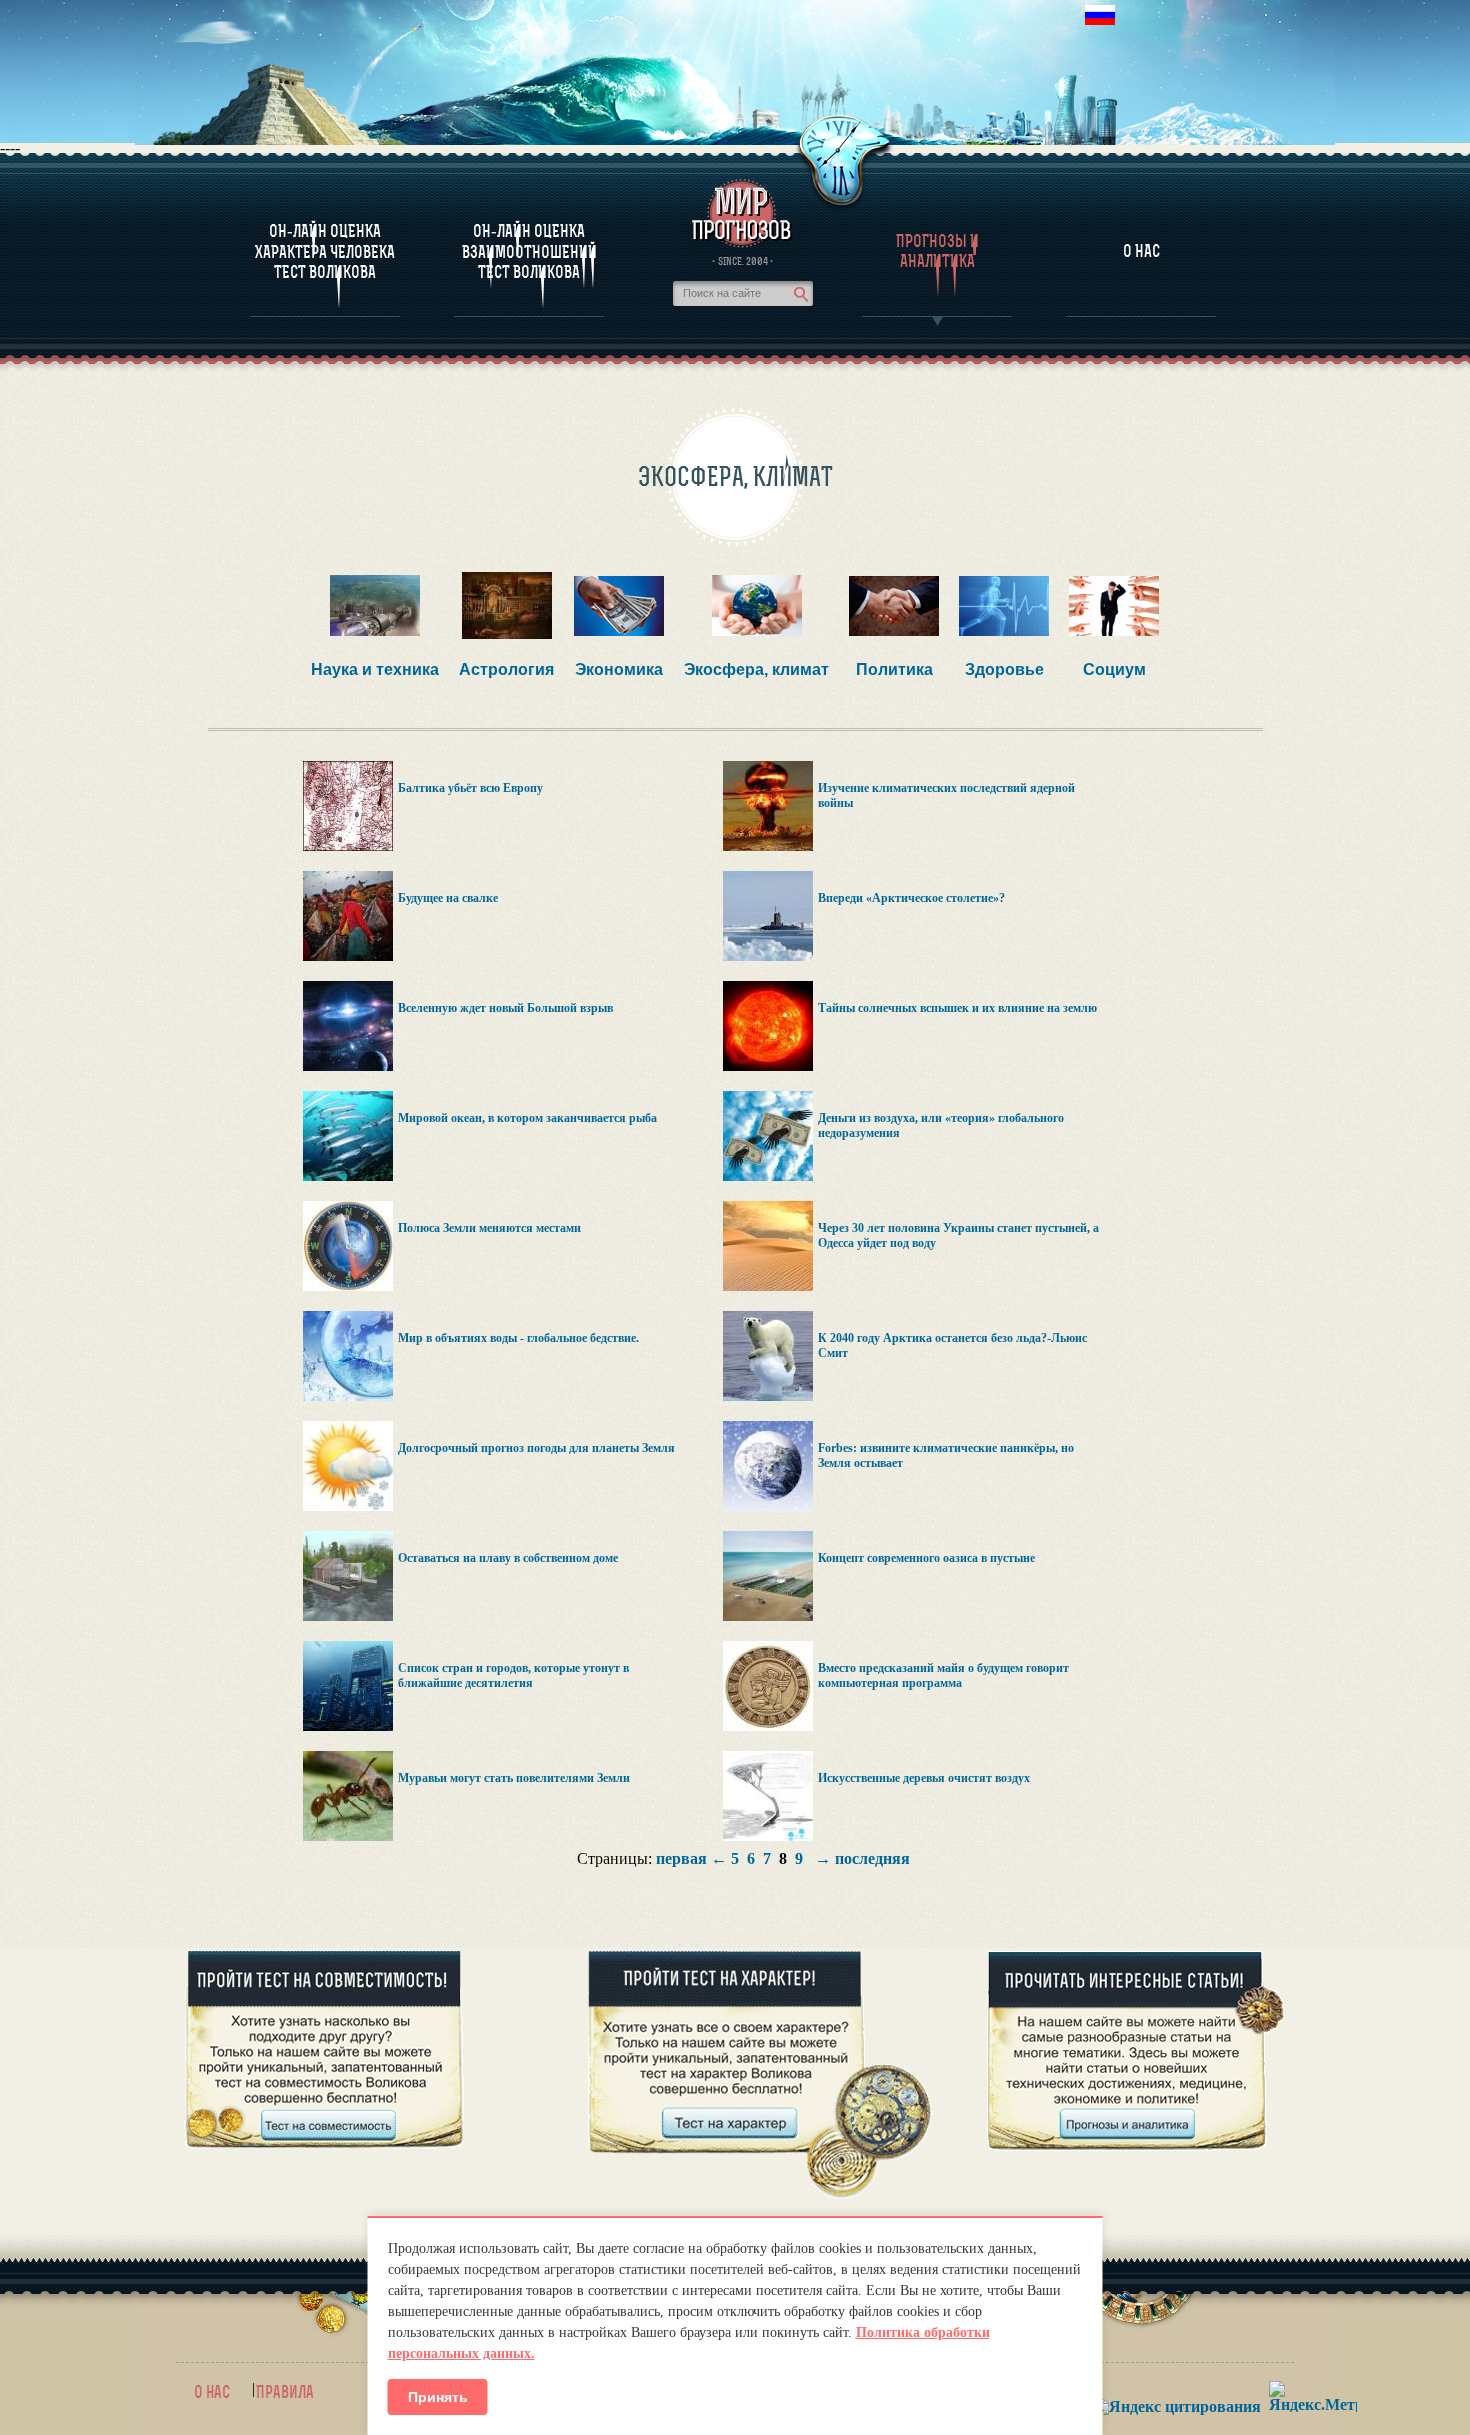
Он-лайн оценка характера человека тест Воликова (325, 251)
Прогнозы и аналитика (937, 251)
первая (681, 1858)
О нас (212, 2392)
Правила (285, 2392)
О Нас (1141, 251)
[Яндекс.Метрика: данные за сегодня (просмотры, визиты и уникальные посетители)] (1313, 2396)
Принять (438, 2397)
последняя (872, 1858)
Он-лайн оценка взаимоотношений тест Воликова (529, 251)
